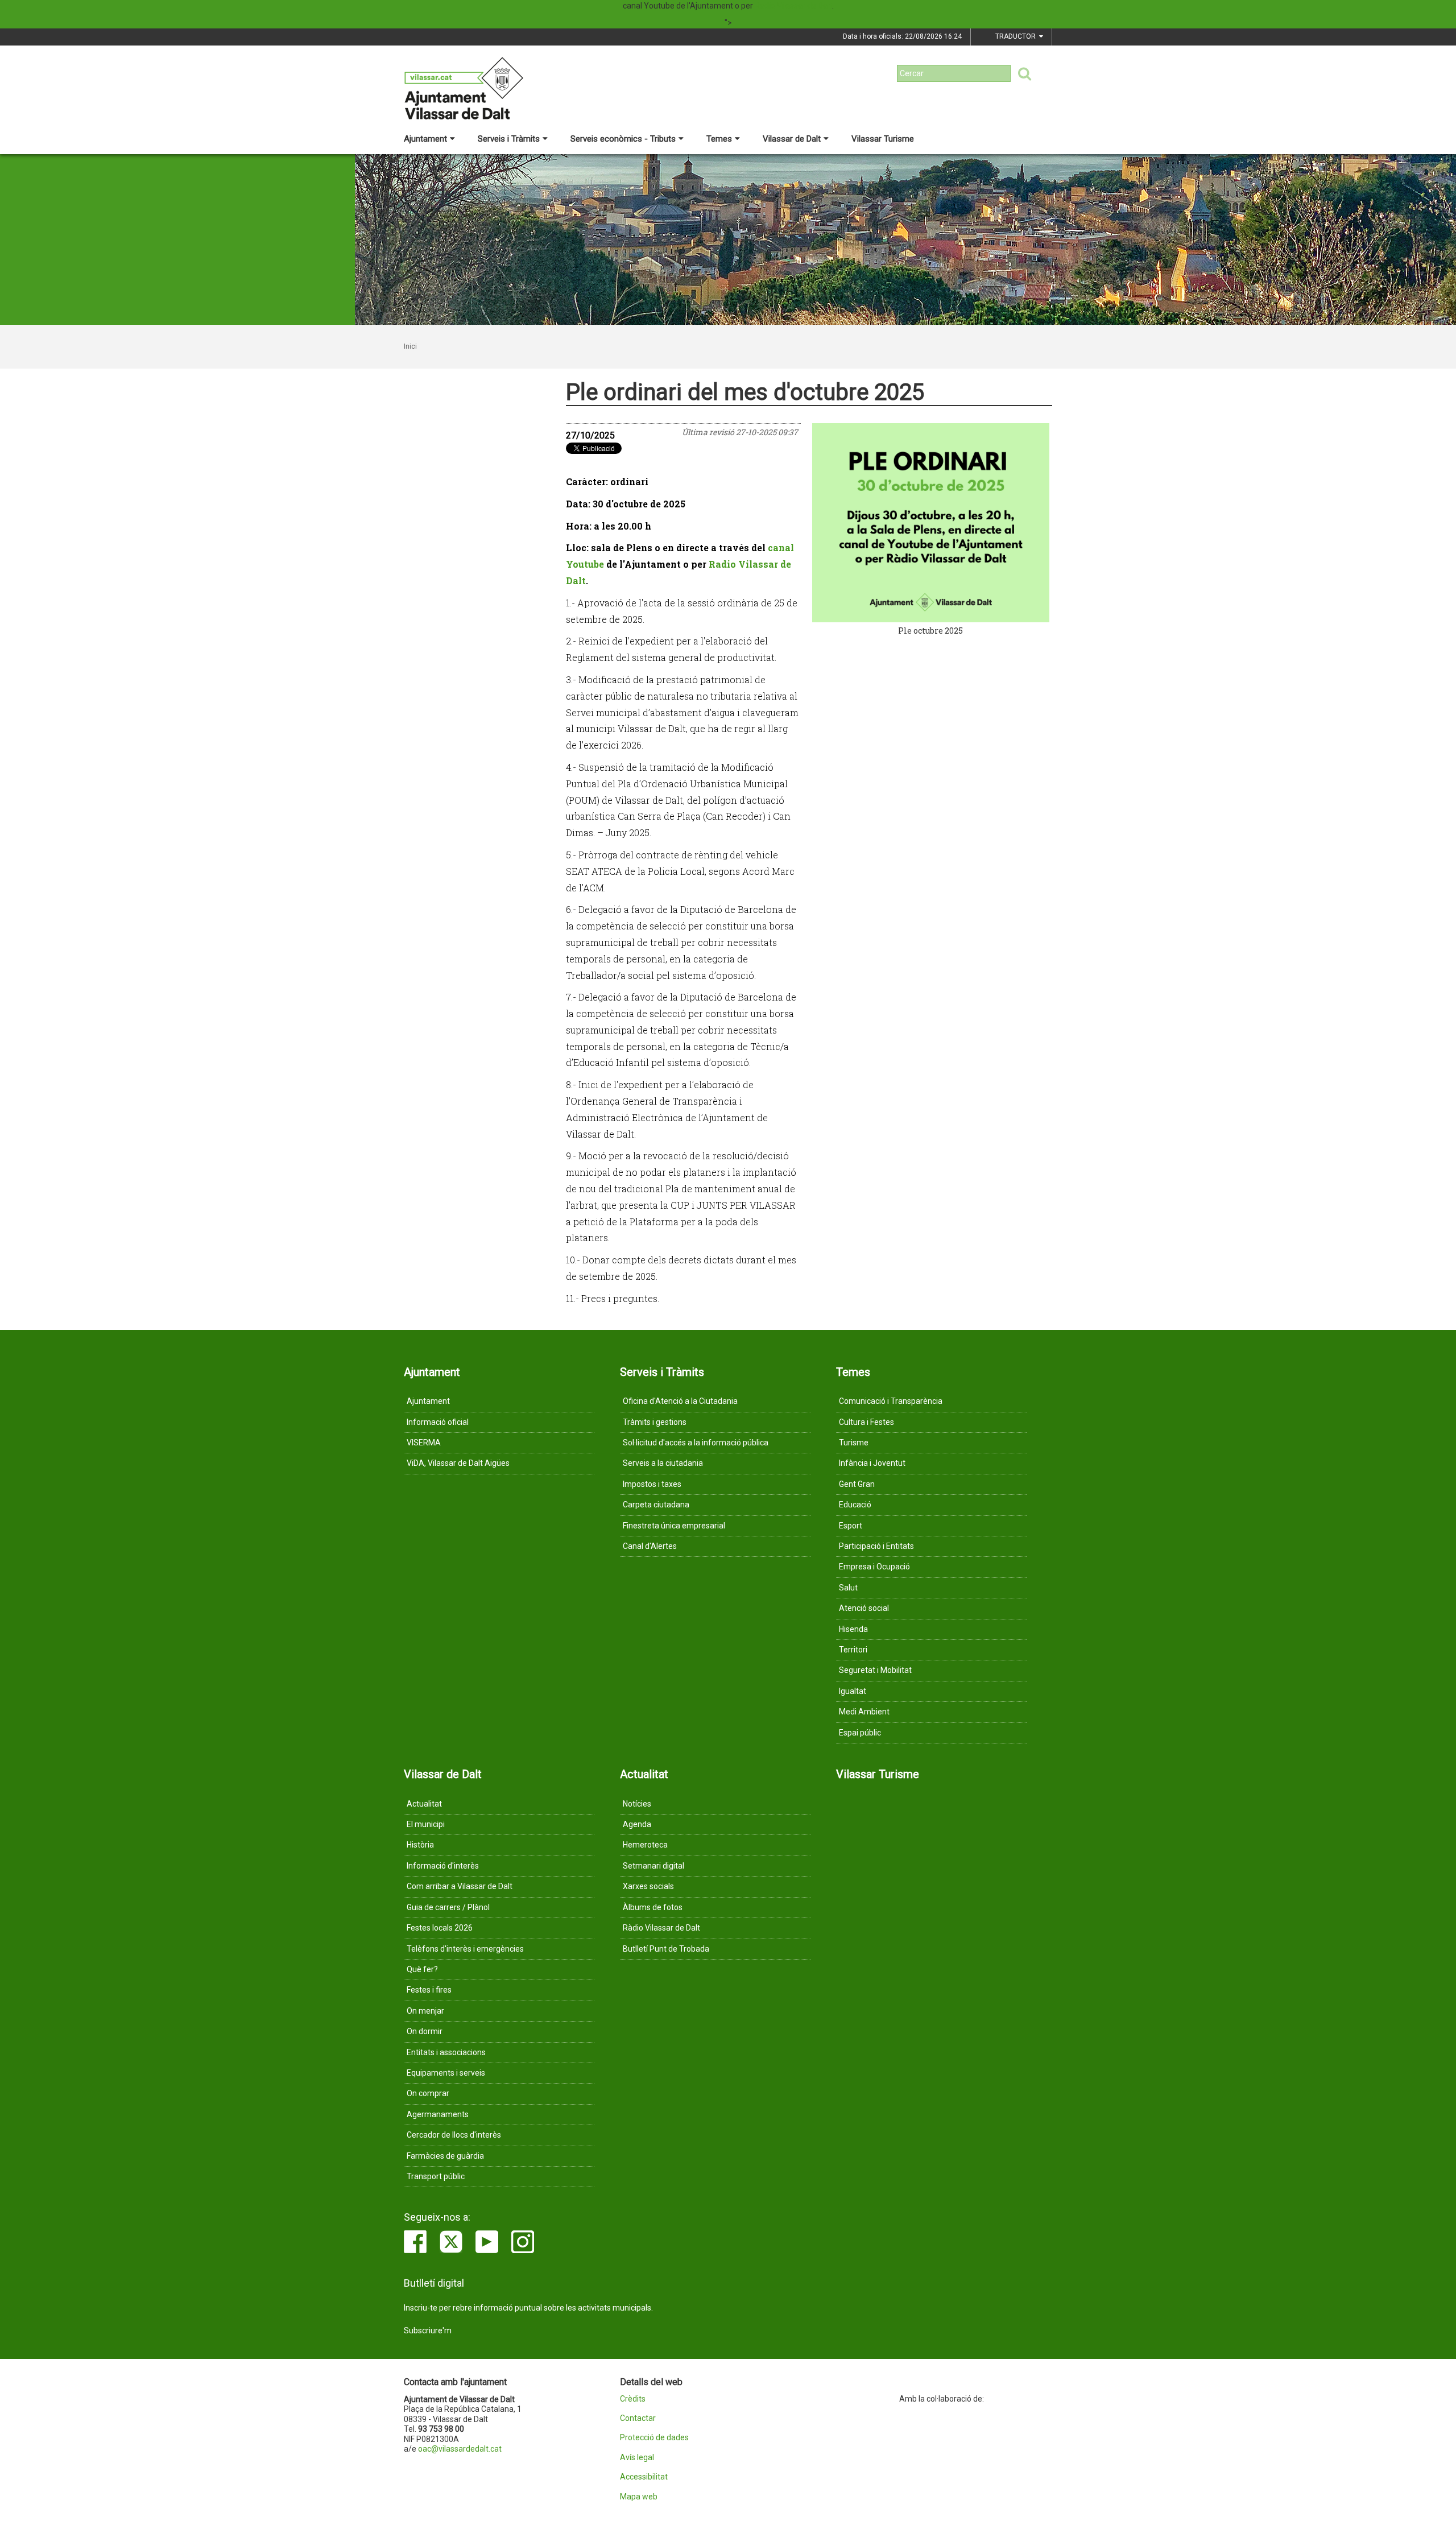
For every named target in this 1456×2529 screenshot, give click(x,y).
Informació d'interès (443, 1866)
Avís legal (637, 2458)
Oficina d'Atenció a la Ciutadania (680, 1401)
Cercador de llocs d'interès (454, 2135)
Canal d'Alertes (650, 1546)
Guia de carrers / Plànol (448, 1907)
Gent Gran (857, 1484)
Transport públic (436, 2176)
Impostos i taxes (652, 1484)
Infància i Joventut (872, 1463)
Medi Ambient (864, 1712)
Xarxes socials (648, 1886)
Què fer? (422, 1969)
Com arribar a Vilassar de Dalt (460, 1886)
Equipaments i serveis (446, 2073)
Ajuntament (425, 139)
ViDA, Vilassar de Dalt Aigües (458, 1463)
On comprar (428, 2093)
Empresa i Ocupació (874, 1567)
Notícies (637, 1804)
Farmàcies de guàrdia (445, 2156)
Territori (853, 1650)
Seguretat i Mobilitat (875, 1670)
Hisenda (853, 1629)
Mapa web (639, 2497)
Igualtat (853, 1691)
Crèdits (633, 2399)
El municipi (426, 1824)
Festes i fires (429, 1990)
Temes (719, 139)
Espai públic (860, 1733)
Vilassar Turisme (883, 139)
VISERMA (424, 1443)
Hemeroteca (645, 1845)
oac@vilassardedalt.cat (460, 2449)
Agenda (637, 1824)
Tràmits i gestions (655, 1422)
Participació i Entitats (876, 1546)
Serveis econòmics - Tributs (623, 139)
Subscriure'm (428, 2330)
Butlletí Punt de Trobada (666, 1949)
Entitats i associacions (446, 2052)
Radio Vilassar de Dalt (793, 6)
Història (420, 1845)
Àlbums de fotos (653, 1907)
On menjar (425, 2011)
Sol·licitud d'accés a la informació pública (696, 1443)
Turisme (854, 1443)
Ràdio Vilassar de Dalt (661, 1928)
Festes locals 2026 (440, 1928)
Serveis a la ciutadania (663, 1463)
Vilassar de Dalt (792, 139)
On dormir (425, 2031)
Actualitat (424, 1804)
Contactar (638, 2418)
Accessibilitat (644, 2477)
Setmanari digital (653, 1866)
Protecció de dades (654, 2438)
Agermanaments (438, 2114)
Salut (848, 1588)
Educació (855, 1505)
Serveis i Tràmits (509, 139)
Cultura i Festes (866, 1422)
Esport (851, 1526)
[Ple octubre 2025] (931, 523)
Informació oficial (438, 1422)
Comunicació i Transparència (891, 1401)
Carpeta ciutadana (656, 1505)
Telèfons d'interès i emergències (465, 1949)
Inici (410, 346)
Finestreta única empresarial (674, 1526)
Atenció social (864, 1608)
